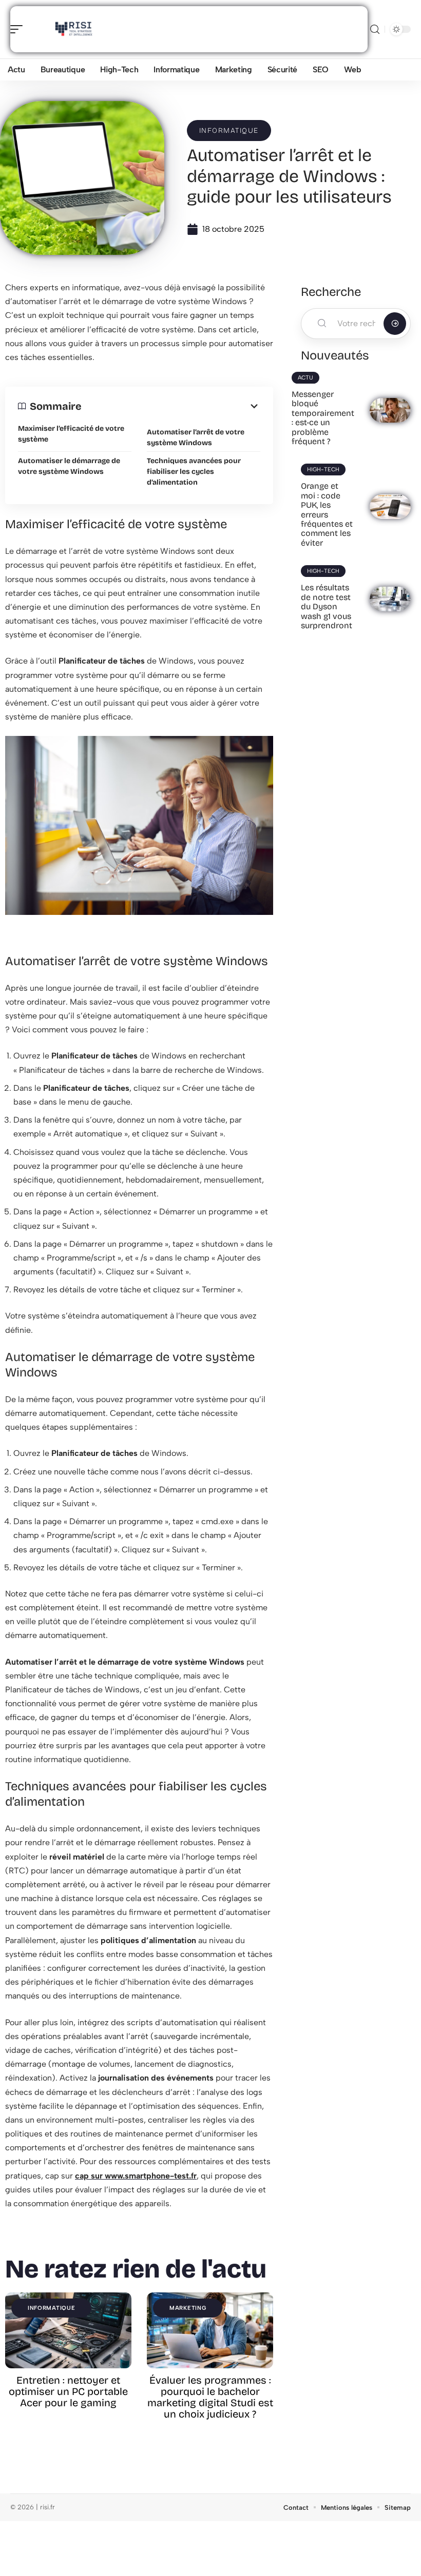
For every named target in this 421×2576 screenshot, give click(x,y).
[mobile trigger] (19, 29)
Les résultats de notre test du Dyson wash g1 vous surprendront (327, 606)
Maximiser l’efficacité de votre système (71, 434)
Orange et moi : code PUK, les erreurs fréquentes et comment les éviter (327, 514)
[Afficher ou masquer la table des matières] (171, 406)
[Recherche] (375, 29)
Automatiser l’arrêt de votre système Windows (196, 437)
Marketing (188, 2308)
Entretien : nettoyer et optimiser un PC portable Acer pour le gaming (68, 2391)
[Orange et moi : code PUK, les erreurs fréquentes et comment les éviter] (390, 507)
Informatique (229, 131)
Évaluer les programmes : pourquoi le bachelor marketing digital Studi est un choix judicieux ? (210, 2397)
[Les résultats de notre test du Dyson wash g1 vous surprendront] (390, 599)
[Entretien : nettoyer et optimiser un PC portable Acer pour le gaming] (68, 2330)
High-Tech (323, 470)
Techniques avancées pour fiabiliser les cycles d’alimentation (194, 472)
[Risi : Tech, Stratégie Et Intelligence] (74, 29)
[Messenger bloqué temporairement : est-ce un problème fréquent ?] (390, 410)
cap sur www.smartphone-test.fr (136, 2176)
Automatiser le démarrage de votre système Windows (69, 466)
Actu (305, 378)
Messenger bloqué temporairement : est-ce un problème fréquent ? (323, 418)
